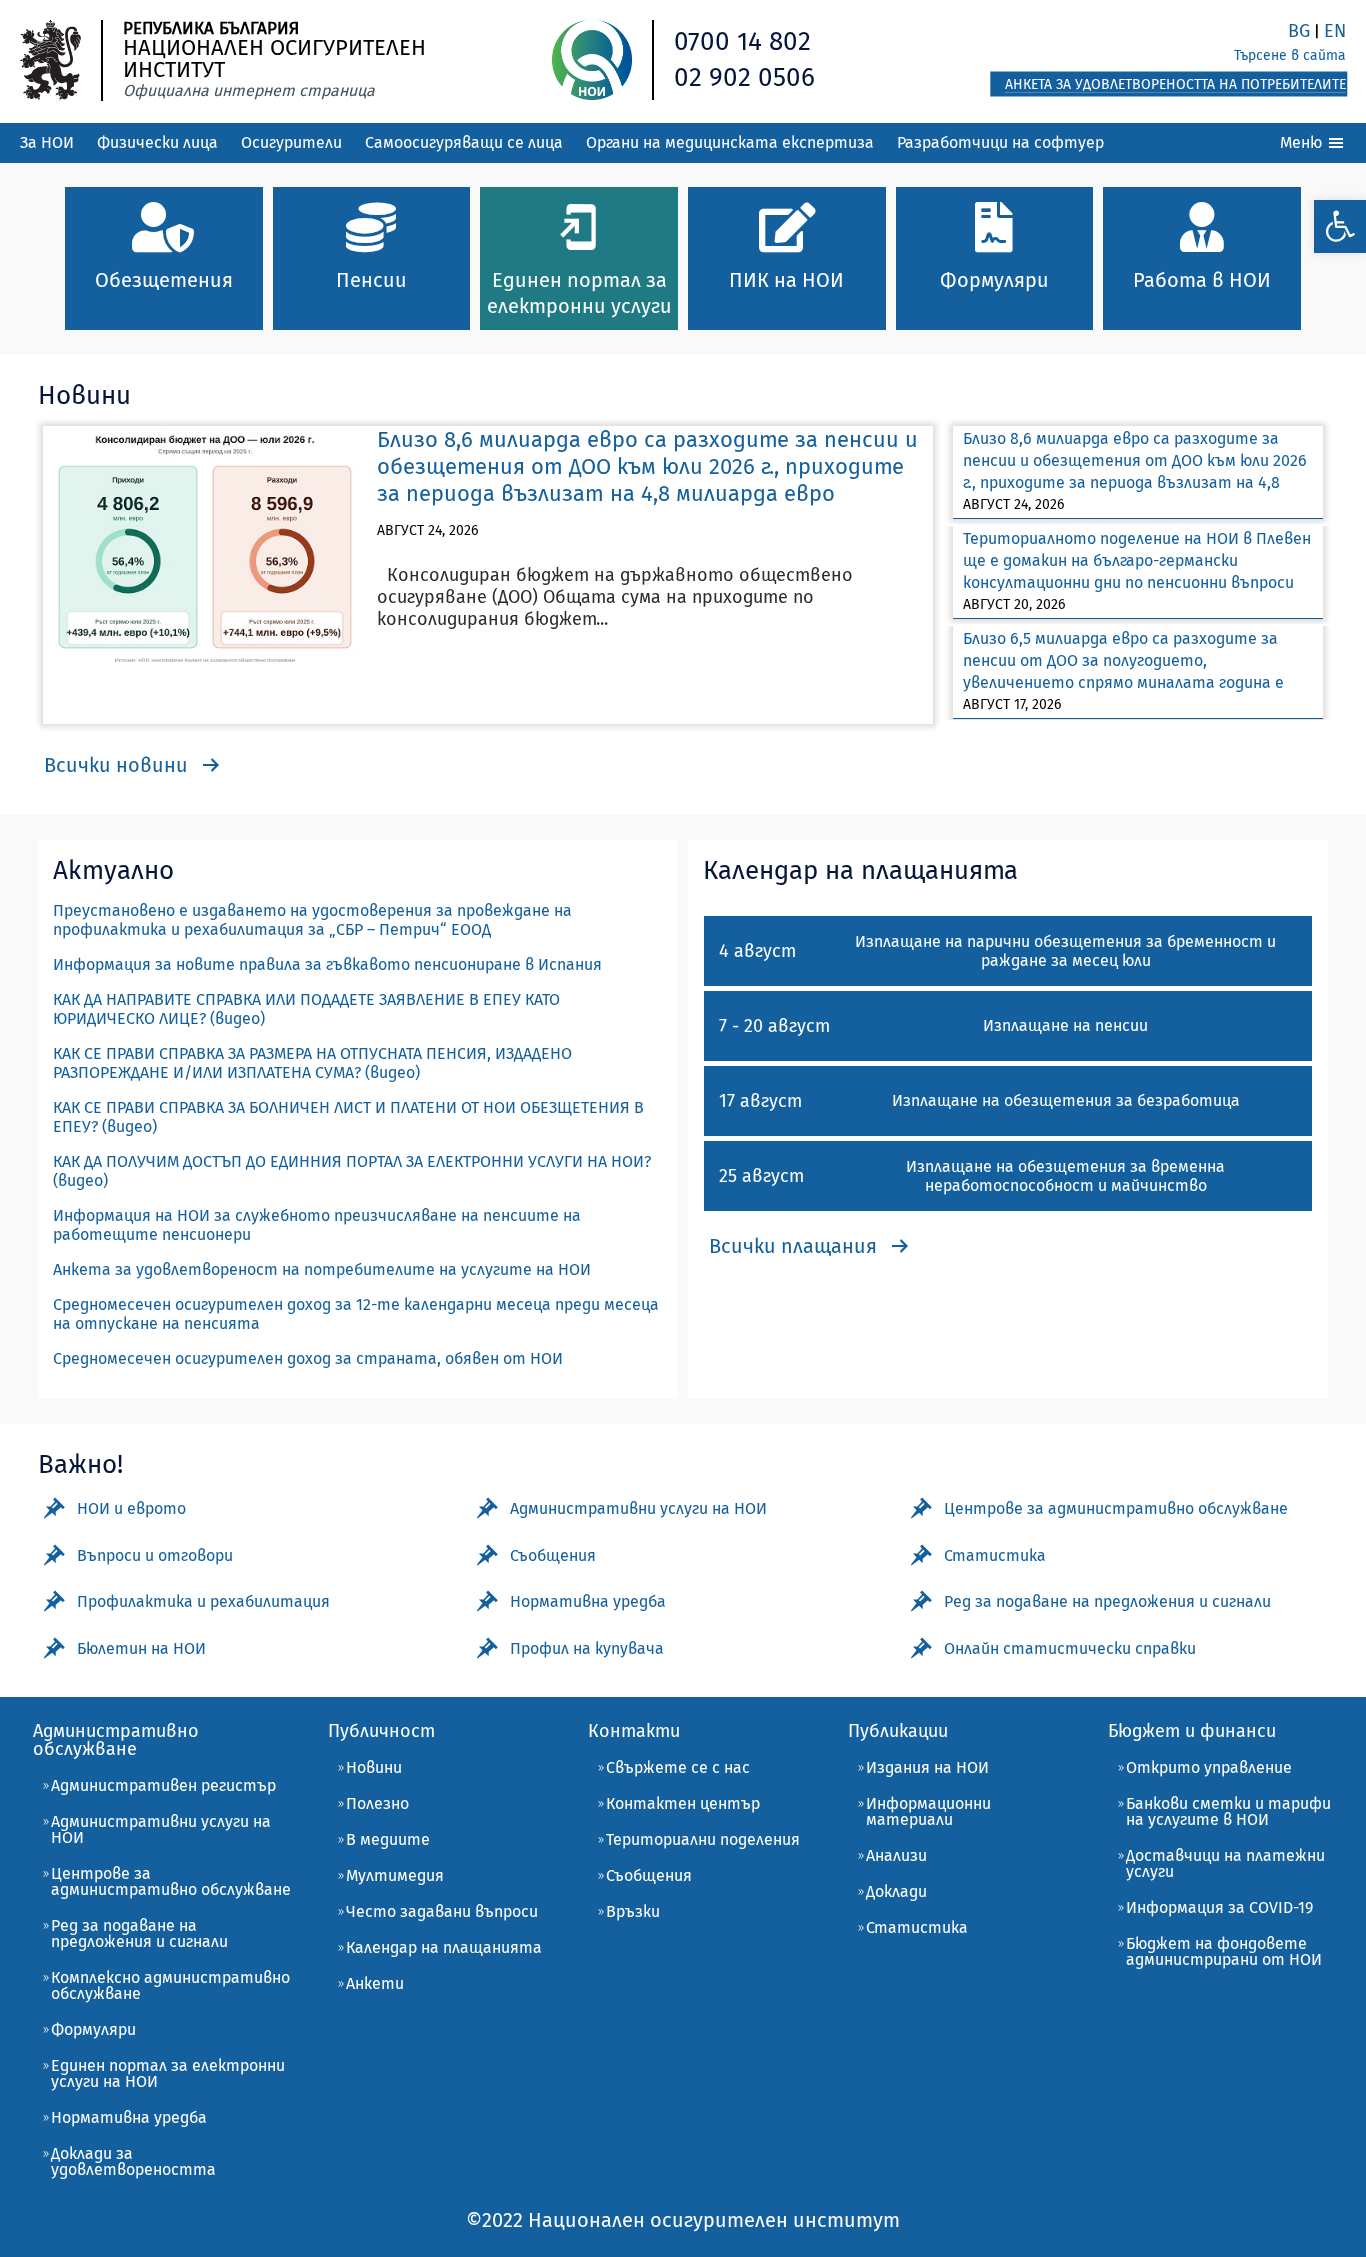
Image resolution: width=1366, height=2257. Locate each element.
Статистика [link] (917, 1927)
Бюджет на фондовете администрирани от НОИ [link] (1224, 1951)
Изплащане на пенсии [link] (1065, 1025)
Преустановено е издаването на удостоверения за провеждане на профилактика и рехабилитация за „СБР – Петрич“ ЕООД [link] (312, 920)
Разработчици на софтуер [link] (1000, 142)
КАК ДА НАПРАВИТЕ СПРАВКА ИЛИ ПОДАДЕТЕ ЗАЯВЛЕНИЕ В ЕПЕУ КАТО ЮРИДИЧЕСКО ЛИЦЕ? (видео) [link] (306, 1009)
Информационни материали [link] (928, 1811)
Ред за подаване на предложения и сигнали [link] (139, 1933)
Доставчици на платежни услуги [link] (1225, 1863)
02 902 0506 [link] (744, 77)
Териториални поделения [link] (703, 1839)
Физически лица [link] (157, 142)
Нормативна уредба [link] (129, 2117)
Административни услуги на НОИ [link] (161, 1829)
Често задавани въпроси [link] (442, 1911)
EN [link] (1335, 31)
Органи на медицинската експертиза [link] (730, 142)
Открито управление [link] (1209, 1767)
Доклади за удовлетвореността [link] (133, 2161)
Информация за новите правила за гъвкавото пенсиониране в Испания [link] (327, 964)
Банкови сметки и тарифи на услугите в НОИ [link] (1228, 1811)
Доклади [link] (896, 1891)
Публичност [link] (381, 1731)
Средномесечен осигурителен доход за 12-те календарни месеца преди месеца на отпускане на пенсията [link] (356, 1314)
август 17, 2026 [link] (1012, 704)
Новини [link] (374, 1767)
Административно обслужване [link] (116, 1740)
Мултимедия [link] (395, 1875)
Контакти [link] (634, 1731)
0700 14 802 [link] (742, 41)
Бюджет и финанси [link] (1192, 1731)
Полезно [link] (377, 1803)
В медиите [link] (388, 1839)
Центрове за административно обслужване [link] (171, 1881)
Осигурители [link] (291, 142)
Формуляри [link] (93, 2029)
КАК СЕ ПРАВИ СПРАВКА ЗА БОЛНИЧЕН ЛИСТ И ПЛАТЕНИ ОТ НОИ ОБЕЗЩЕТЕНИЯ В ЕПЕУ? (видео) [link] (348, 1117)
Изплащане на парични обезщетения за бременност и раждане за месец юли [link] (1065, 951)
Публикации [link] (898, 1731)
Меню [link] (1303, 142)
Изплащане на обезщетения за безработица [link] (1066, 1100)
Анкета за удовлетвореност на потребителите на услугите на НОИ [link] (322, 1269)
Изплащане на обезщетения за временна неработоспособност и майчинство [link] (1065, 1176)
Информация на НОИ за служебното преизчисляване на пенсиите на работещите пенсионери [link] (317, 1225)
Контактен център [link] (683, 1803)
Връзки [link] (633, 1911)
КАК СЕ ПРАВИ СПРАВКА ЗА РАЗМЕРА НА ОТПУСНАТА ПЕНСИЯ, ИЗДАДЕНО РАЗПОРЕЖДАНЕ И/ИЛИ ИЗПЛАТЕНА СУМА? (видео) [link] (312, 1063)
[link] (1340, 226)
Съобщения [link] (649, 1875)
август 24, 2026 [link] (427, 530)
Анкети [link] (375, 1983)
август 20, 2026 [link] (1014, 604)
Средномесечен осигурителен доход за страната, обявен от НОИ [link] (308, 1358)
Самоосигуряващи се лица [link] (464, 142)
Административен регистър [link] (163, 1785)
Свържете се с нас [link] (678, 1767)
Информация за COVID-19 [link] (1219, 1907)
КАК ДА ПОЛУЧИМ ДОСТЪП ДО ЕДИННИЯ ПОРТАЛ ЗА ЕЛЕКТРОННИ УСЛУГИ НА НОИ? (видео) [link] (352, 1171)
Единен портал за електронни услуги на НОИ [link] (168, 2073)
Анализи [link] (896, 1855)
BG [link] (1299, 31)
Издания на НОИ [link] (927, 1767)
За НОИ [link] (47, 142)
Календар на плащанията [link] (444, 1947)
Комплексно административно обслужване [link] (170, 1985)
